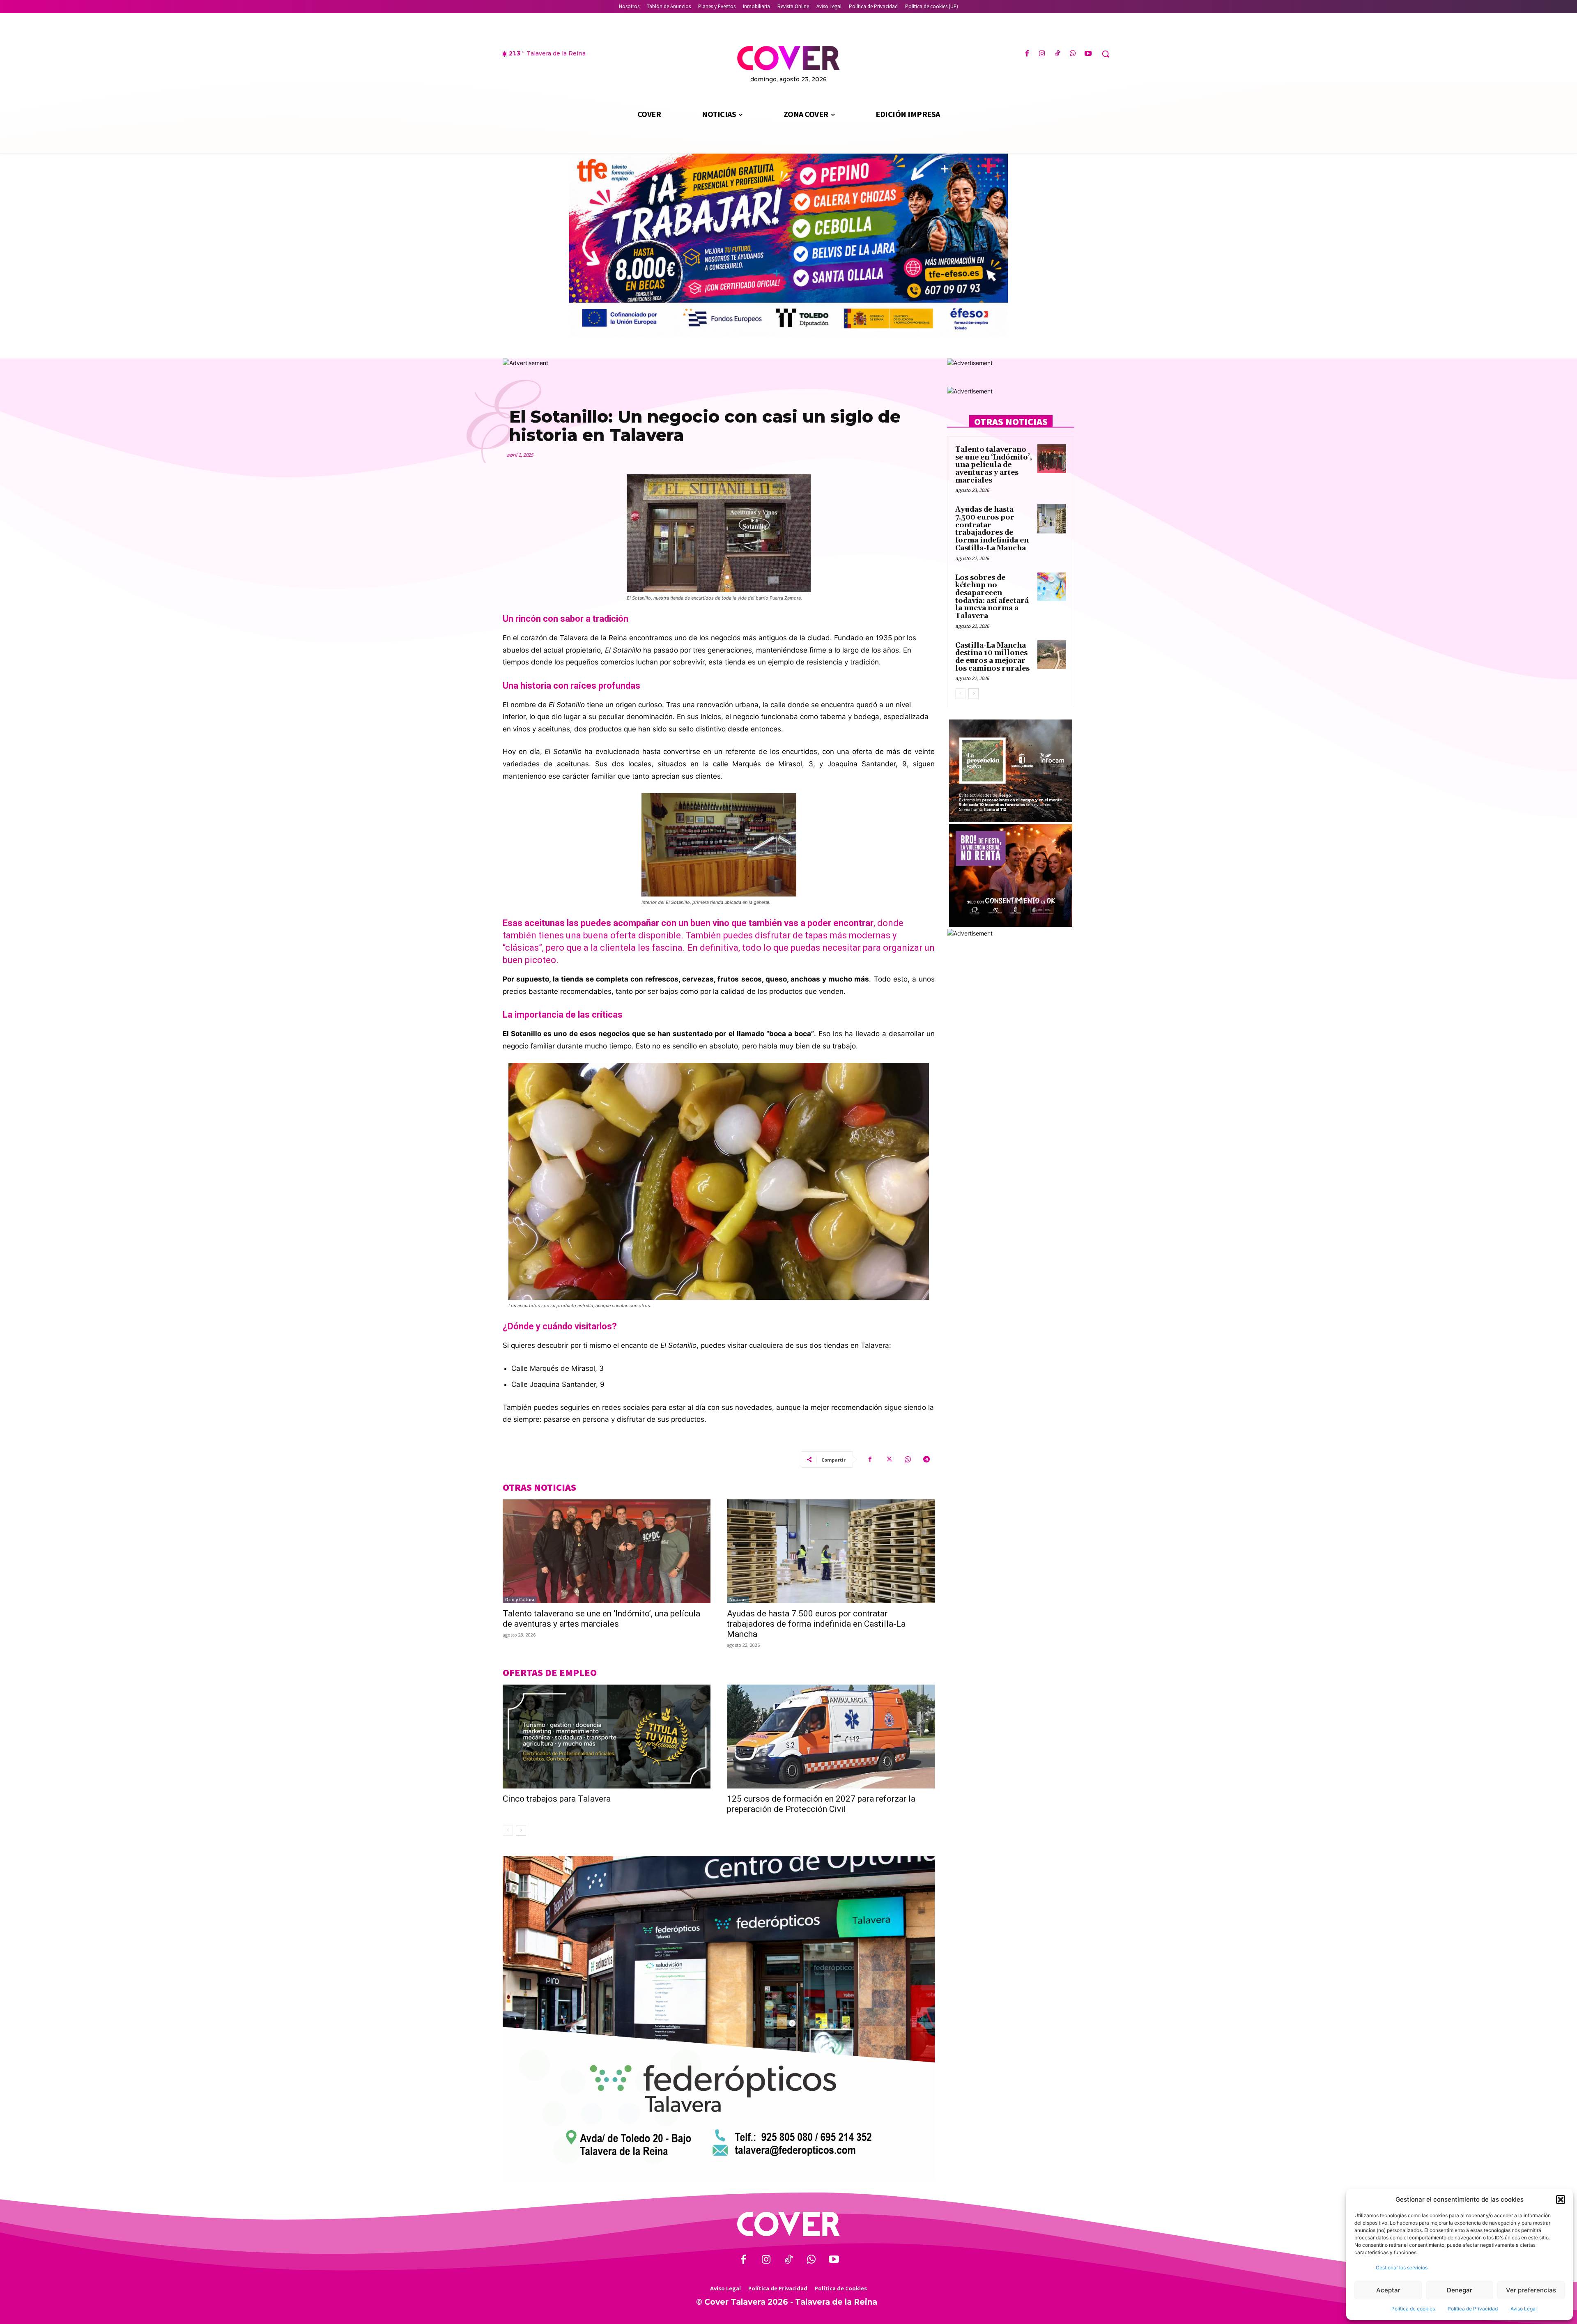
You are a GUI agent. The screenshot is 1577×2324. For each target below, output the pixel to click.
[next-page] (521, 1830)
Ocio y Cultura (520, 1600)
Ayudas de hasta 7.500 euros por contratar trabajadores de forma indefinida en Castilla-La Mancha (816, 1624)
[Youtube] (1088, 54)
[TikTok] (1057, 54)
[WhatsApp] (1073, 54)
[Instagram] (1042, 54)
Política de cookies (1413, 2309)
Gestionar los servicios (1402, 2268)
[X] (889, 1460)
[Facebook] (1027, 54)
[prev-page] (508, 1830)
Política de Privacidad (1473, 2309)
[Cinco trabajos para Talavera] (607, 1737)
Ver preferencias (1531, 2290)
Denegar (1460, 2290)
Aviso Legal (1524, 2309)
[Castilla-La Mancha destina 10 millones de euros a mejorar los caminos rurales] (1052, 655)
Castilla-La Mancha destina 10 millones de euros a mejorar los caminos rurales (992, 657)
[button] (1561, 2200)
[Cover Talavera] (788, 2224)
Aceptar (1388, 2290)
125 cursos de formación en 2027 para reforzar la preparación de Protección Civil (821, 1804)
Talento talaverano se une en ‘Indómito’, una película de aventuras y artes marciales (601, 1619)
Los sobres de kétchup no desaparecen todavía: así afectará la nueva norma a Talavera (992, 597)
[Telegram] (926, 1460)
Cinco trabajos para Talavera (557, 1799)
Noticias (738, 1600)
